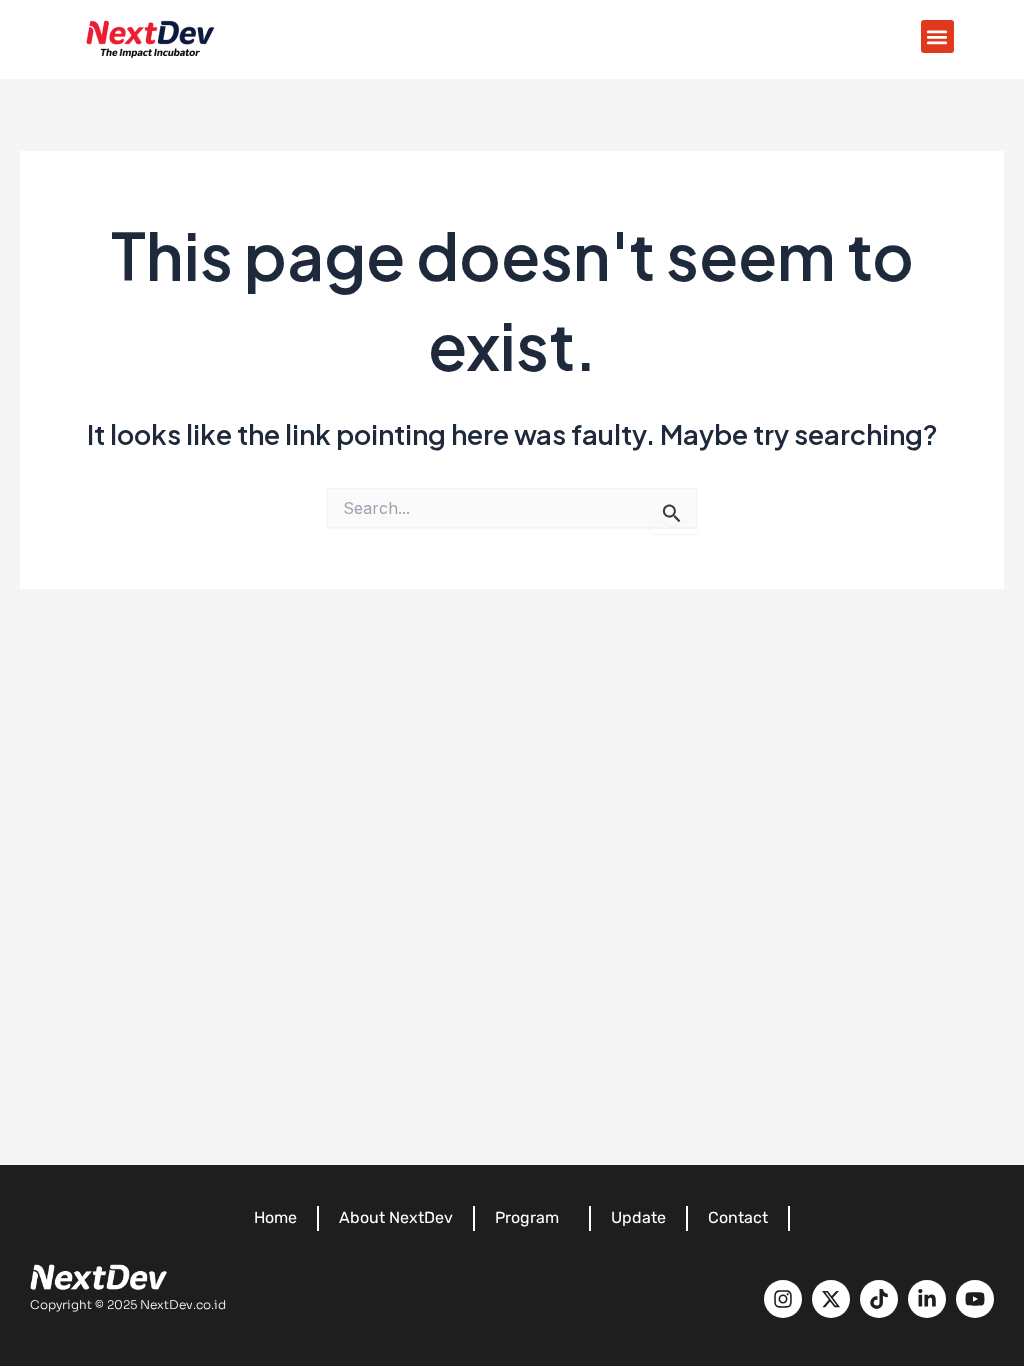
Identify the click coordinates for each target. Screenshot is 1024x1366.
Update (638, 1217)
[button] (937, 36)
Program (527, 1217)
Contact (738, 1217)
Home (275, 1217)
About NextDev (396, 1217)
